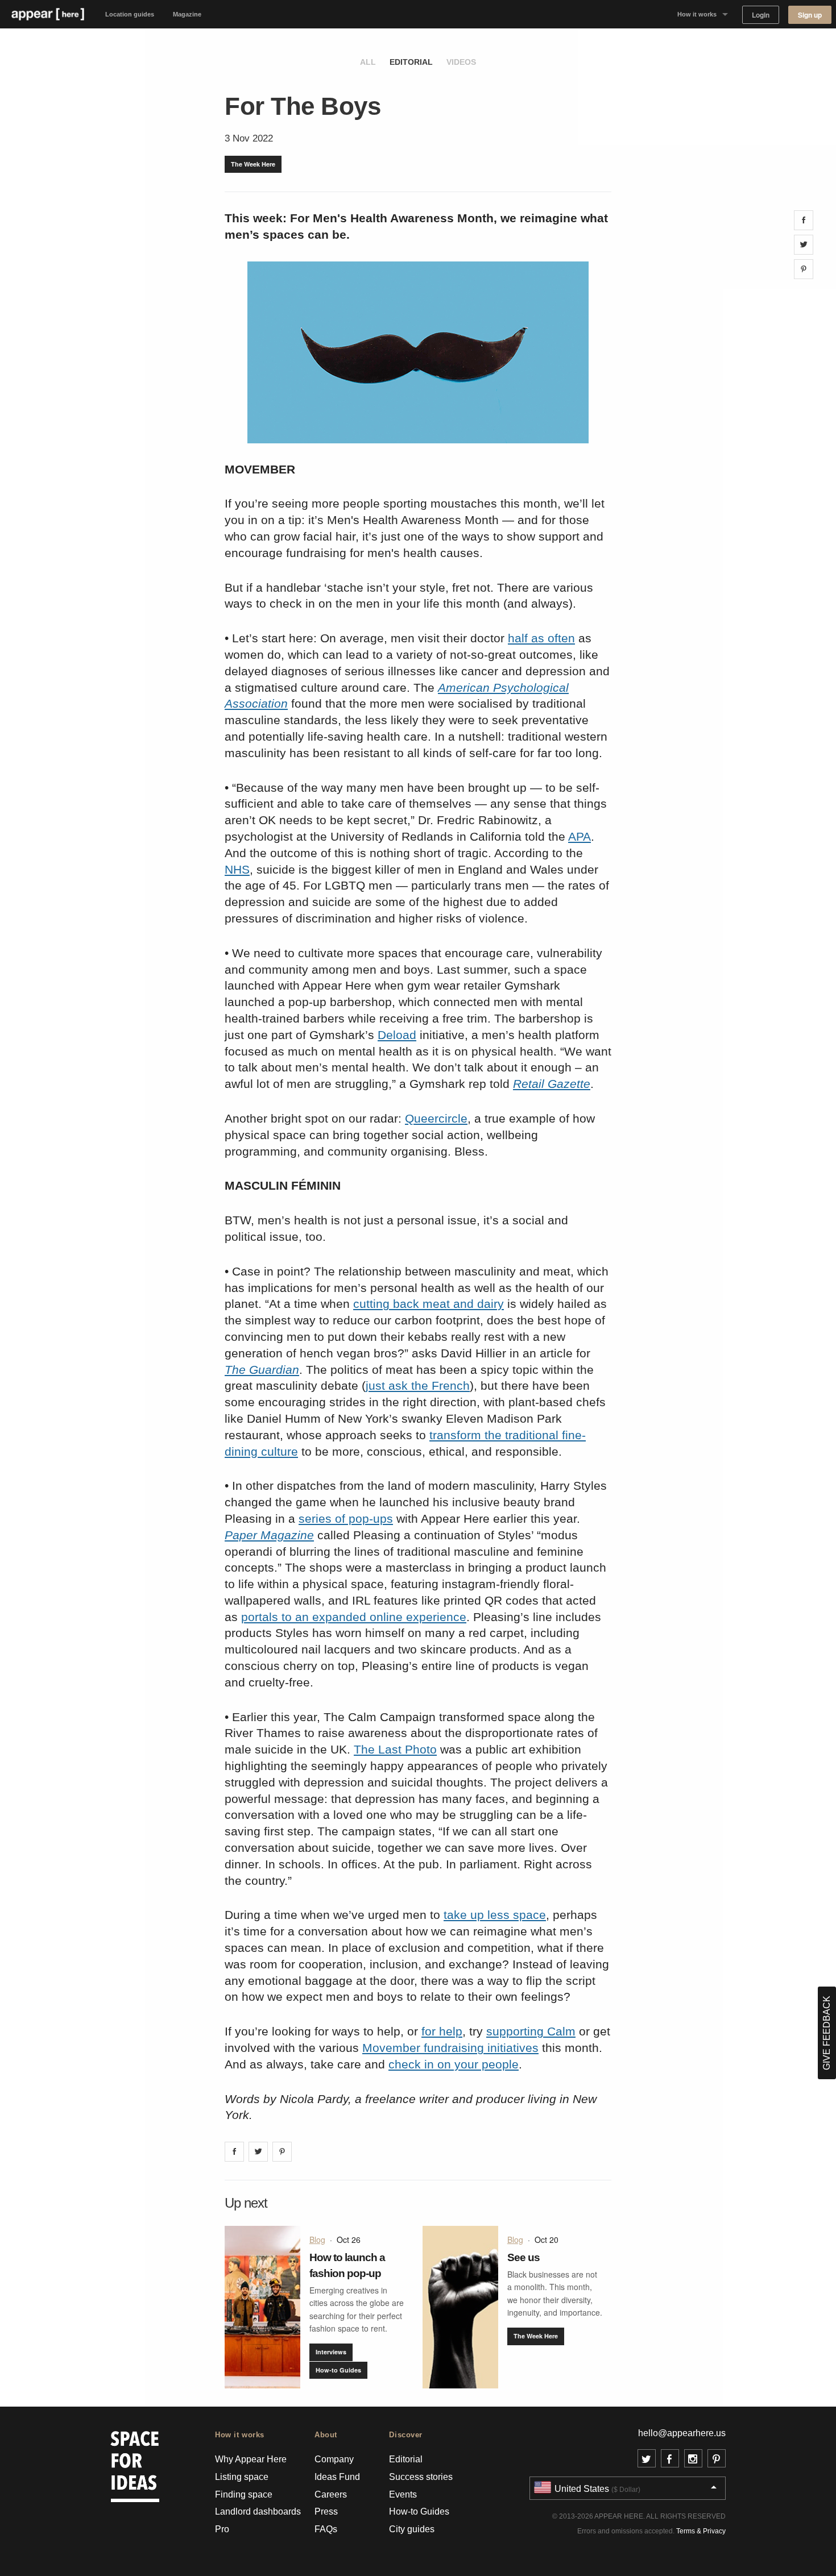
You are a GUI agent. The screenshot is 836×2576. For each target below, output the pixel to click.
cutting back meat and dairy (429, 1304)
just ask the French (418, 1385)
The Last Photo (395, 1749)
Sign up (810, 15)
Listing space (242, 2477)
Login (761, 15)
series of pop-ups (346, 1518)
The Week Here (253, 164)
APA (580, 836)
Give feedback (827, 2033)
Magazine (187, 14)
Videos (461, 62)
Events (403, 2494)
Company (334, 2459)
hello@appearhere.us (682, 2433)
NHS (237, 869)
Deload (397, 1035)
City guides (412, 2529)
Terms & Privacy (701, 2531)
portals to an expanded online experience (354, 1617)
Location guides (130, 14)
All (368, 62)
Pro (222, 2529)
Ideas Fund (337, 2477)
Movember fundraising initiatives (450, 2048)
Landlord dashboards (258, 2511)
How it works (697, 14)
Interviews (331, 2352)
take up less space (495, 1915)
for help (442, 2031)
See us (523, 2257)
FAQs (326, 2529)
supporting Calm (531, 2031)
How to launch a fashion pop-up (347, 2265)
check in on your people (454, 2064)
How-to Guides (338, 2370)
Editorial (411, 62)
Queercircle (436, 1118)
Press (326, 2511)
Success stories (421, 2477)
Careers (331, 2494)
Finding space (244, 2494)
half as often (541, 638)
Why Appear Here (251, 2459)
